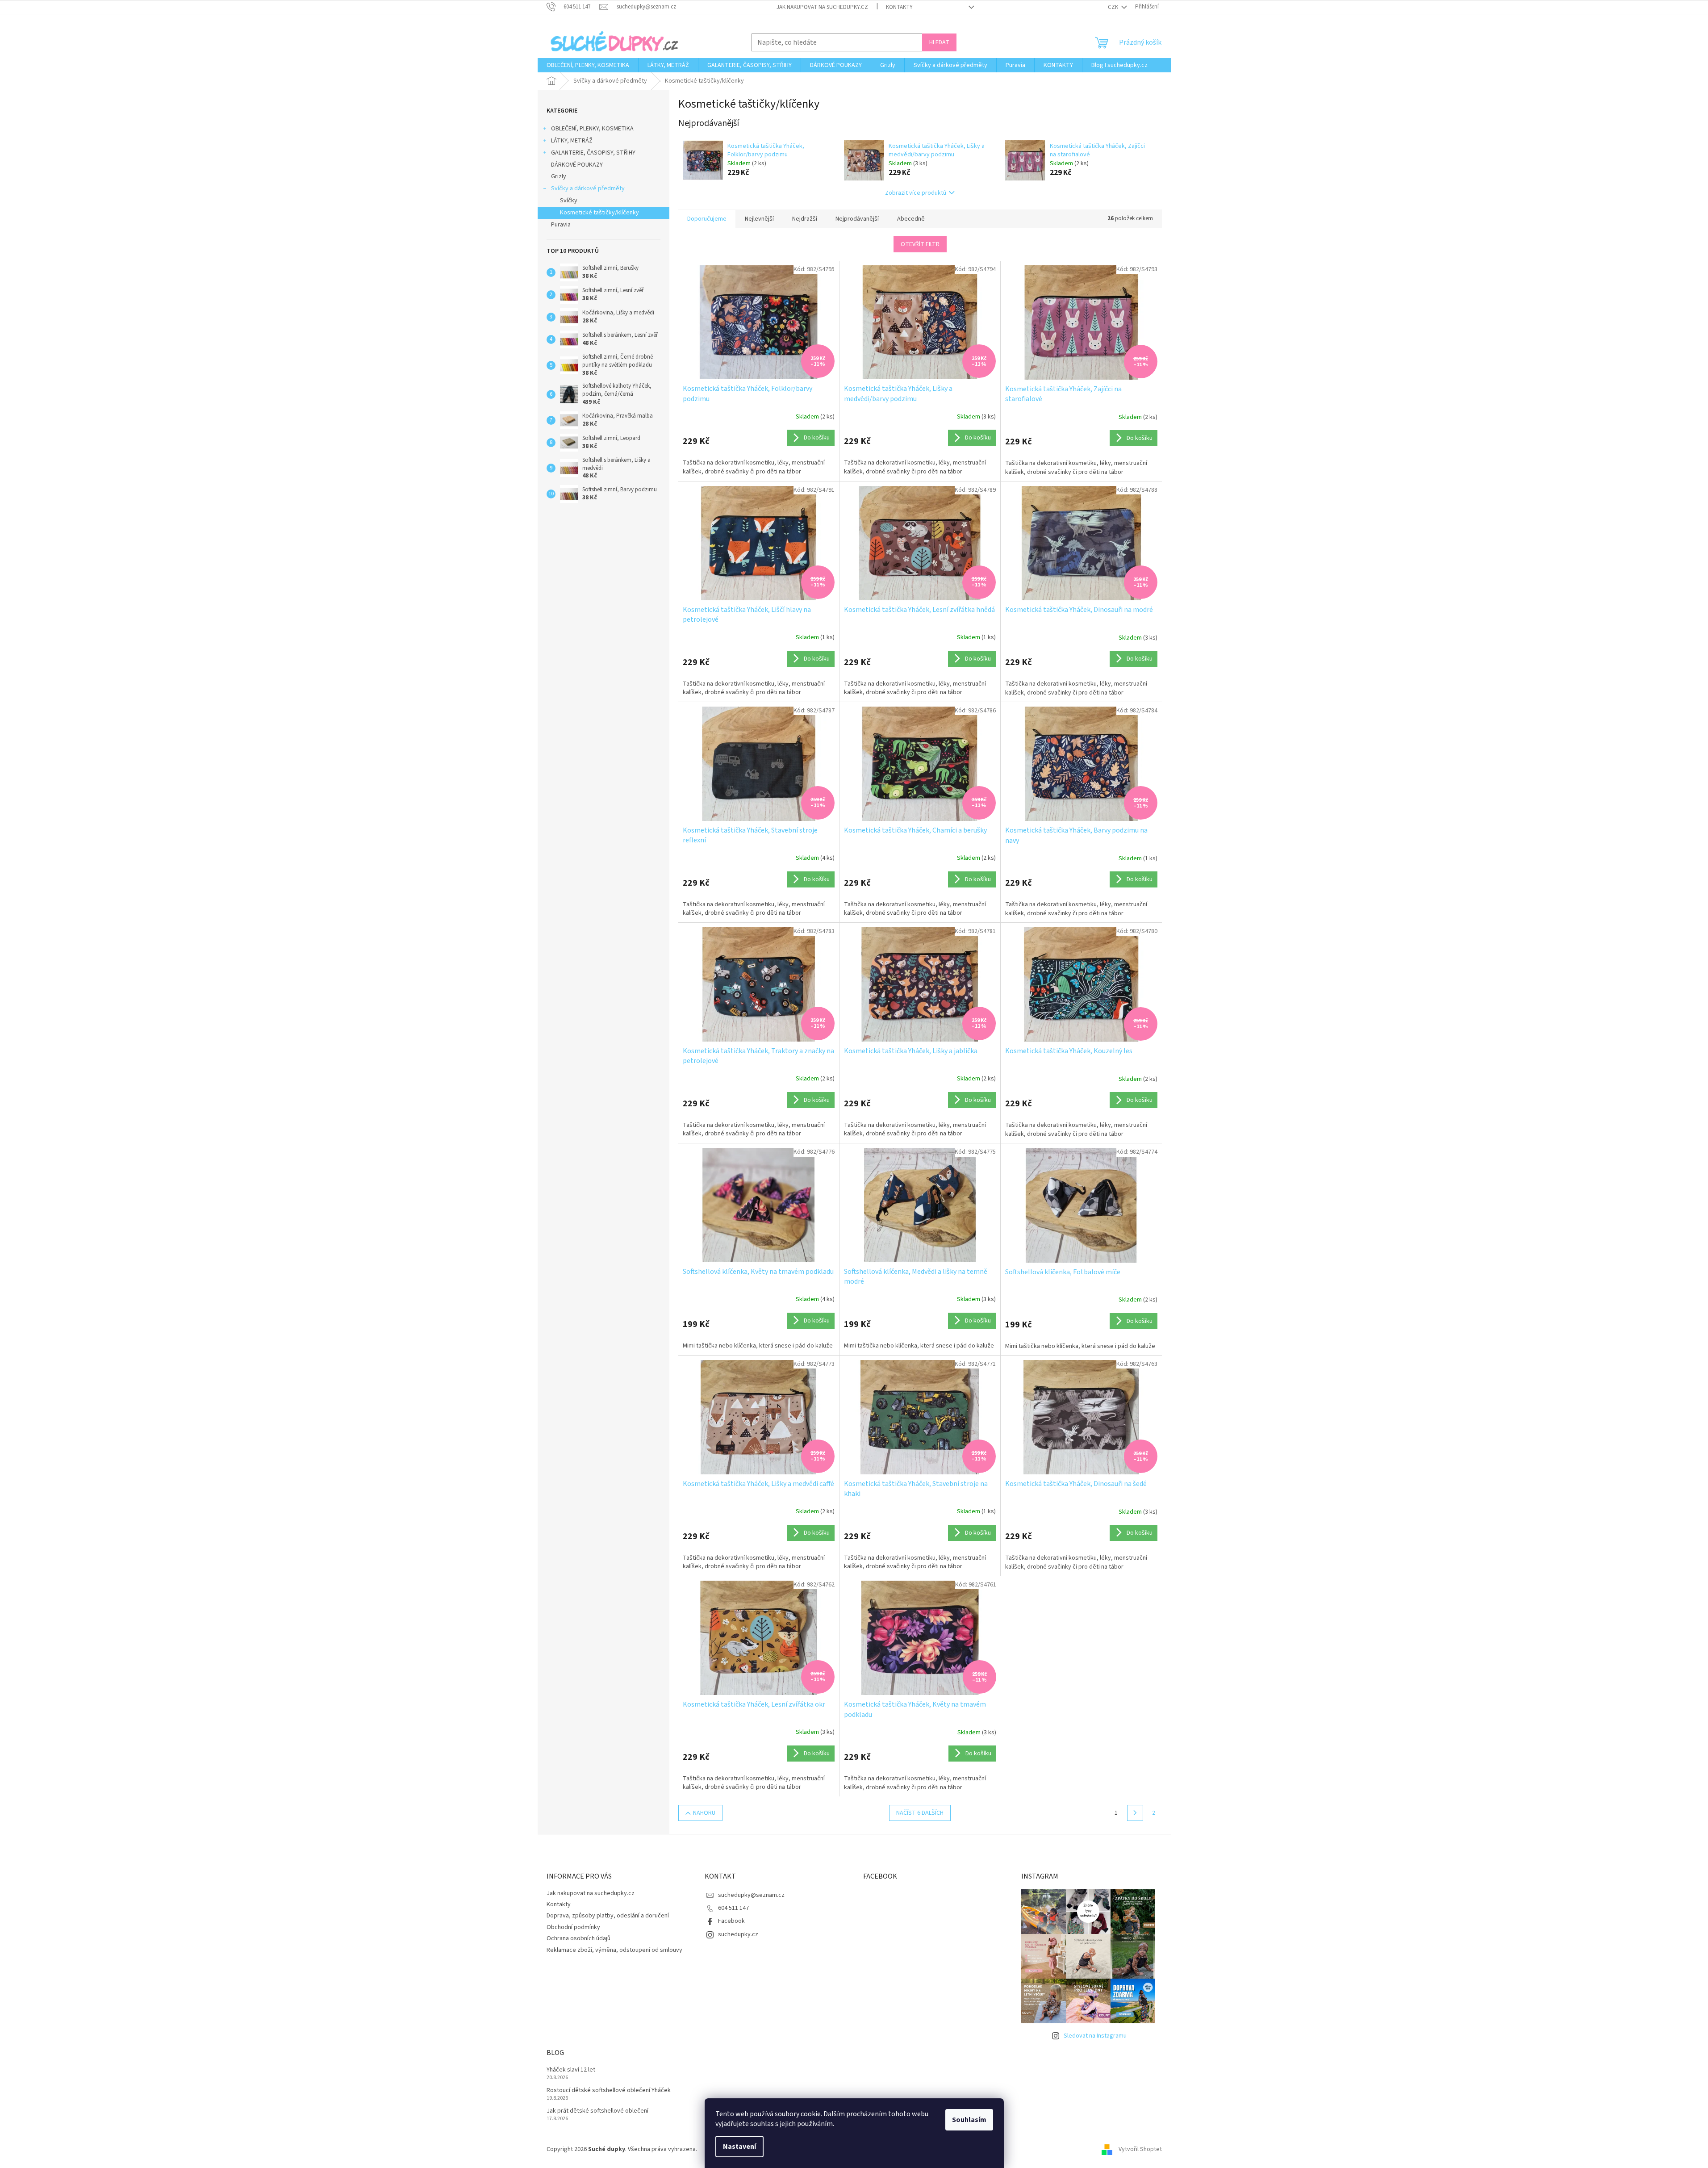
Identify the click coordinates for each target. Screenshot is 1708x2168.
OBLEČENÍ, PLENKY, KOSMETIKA (592, 129)
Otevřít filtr (920, 244)
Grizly (559, 176)
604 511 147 (733, 1908)
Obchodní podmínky (573, 1927)
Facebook (731, 1921)
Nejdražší (805, 219)
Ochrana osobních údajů (578, 1938)
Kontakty (899, 7)
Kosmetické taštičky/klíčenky (599, 213)
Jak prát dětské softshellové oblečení (597, 2111)
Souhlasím (969, 2120)
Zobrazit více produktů (916, 193)
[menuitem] (588, 65)
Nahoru (704, 1813)
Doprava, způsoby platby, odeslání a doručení (608, 1916)
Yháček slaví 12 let (571, 2070)
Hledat (939, 42)
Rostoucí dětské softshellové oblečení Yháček (609, 2091)
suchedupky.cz (738, 1934)
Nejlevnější (759, 219)
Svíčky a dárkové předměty (588, 188)
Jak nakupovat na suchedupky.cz (822, 7)
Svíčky (569, 201)
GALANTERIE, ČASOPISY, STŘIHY (593, 153)
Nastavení (739, 2147)
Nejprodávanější (857, 219)
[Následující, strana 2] (1135, 1813)
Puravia (561, 225)
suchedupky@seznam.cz (751, 1895)
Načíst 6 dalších (920, 1813)
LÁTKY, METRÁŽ (572, 141)
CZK (1114, 7)
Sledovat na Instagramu (1095, 2036)
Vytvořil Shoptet (1140, 2150)
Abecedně (911, 219)
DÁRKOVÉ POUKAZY (577, 165)
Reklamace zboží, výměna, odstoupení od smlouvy (614, 1950)
